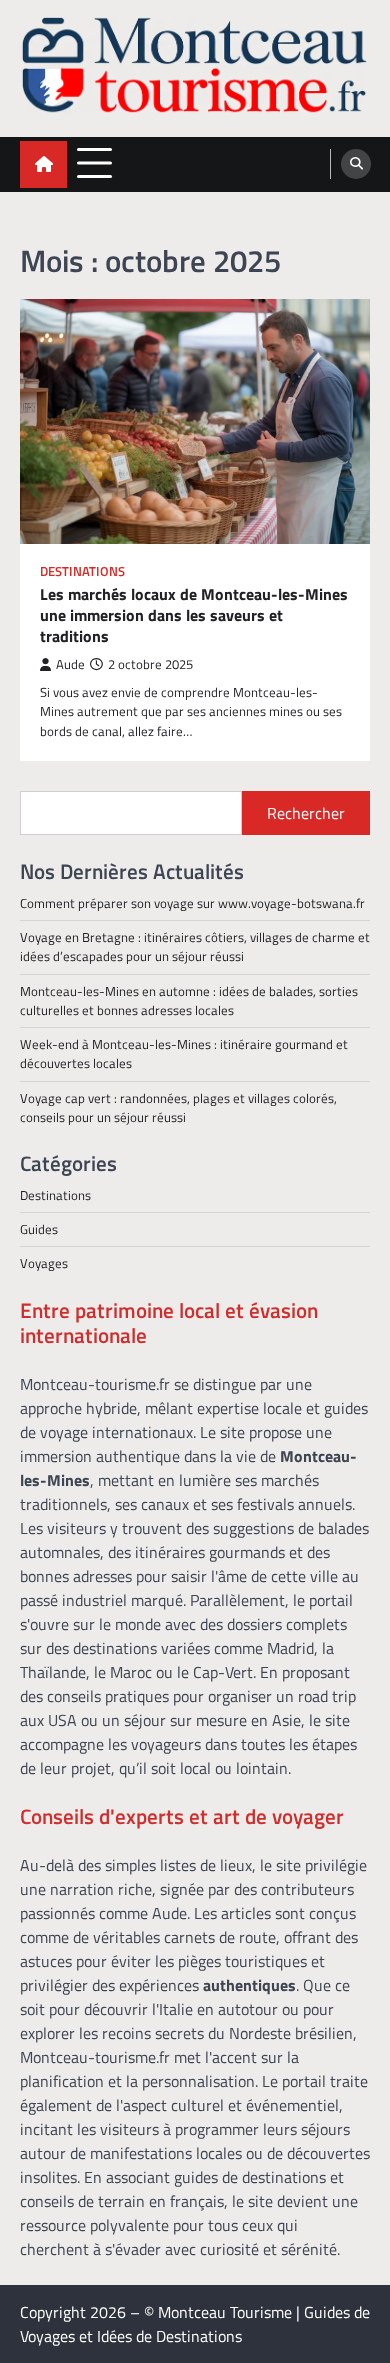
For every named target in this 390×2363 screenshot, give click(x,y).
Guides (39, 1229)
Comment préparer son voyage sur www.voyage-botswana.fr (192, 903)
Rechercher (306, 813)
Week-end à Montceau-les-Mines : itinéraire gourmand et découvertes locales (184, 1053)
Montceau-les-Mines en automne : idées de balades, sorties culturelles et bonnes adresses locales (189, 1000)
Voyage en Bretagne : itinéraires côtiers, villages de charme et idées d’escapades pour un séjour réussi (195, 946)
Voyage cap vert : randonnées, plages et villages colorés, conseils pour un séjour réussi (178, 1107)
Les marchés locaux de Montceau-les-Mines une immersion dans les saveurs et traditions (194, 615)
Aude (70, 664)
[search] (356, 164)
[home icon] (43, 164)
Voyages (44, 1263)
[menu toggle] (94, 163)
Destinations (82, 571)
